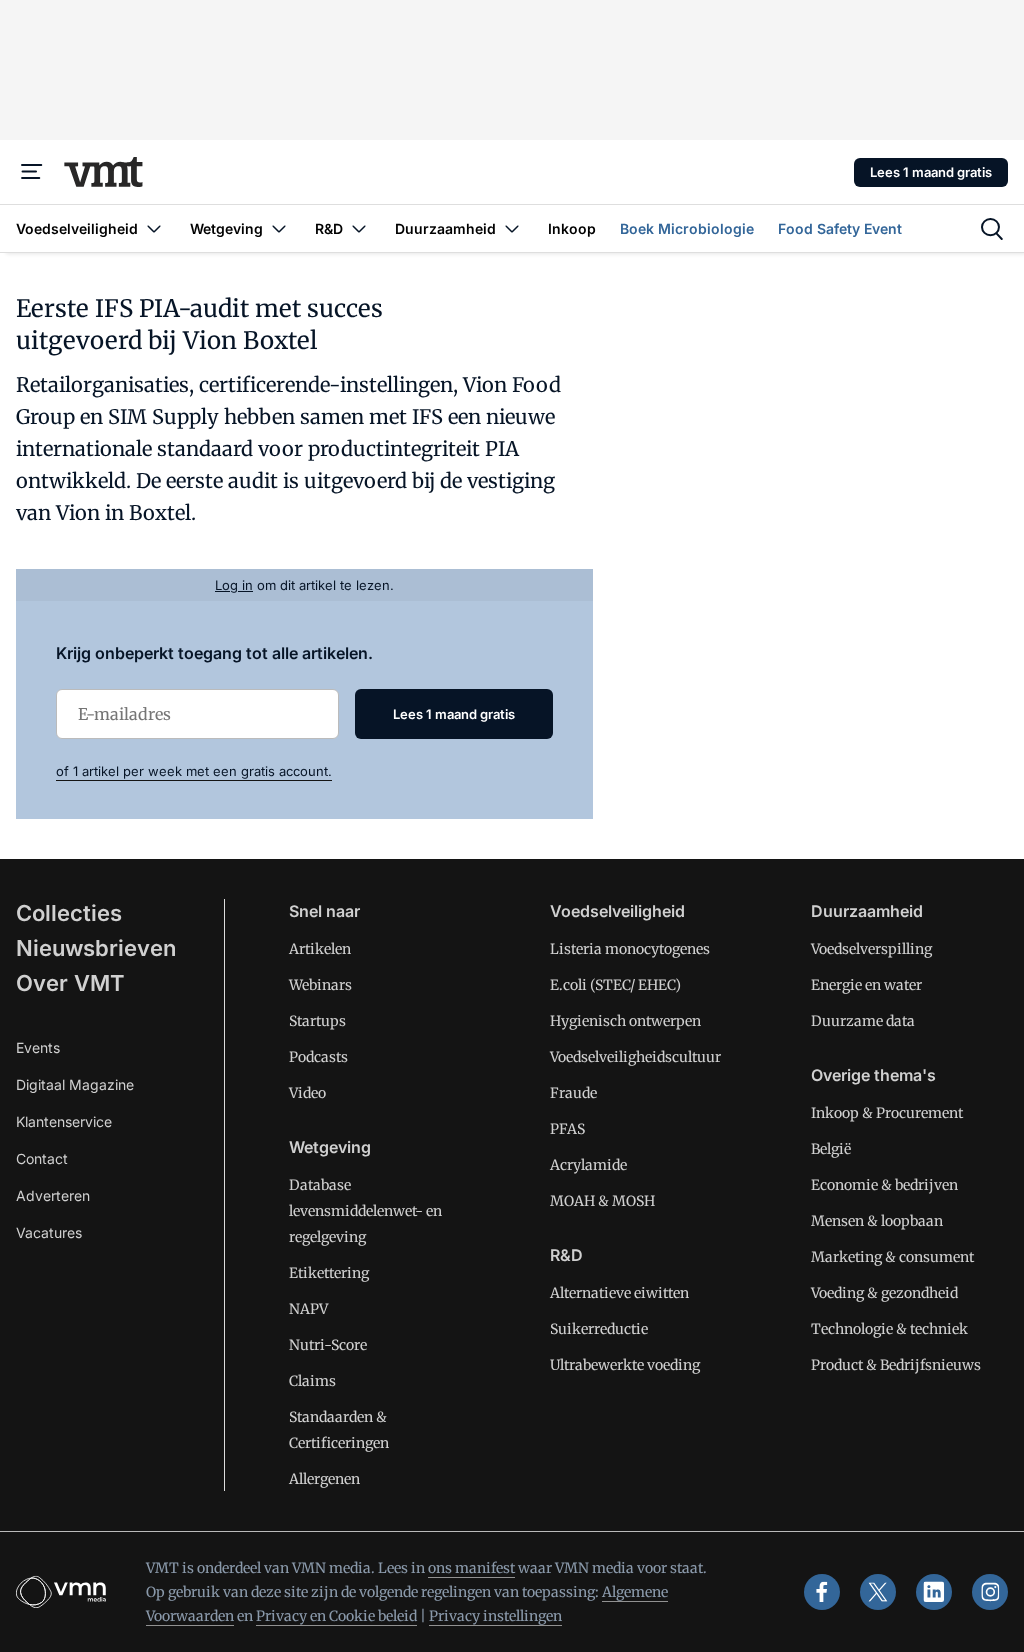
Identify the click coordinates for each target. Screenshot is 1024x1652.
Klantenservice (64, 1121)
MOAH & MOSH (602, 1201)
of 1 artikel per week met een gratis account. (194, 771)
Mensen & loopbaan (877, 1221)
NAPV (308, 1309)
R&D (566, 1255)
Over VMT (70, 983)
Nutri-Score (328, 1345)
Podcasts (318, 1057)
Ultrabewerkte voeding (625, 1365)
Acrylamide (588, 1165)
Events (38, 1047)
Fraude (573, 1093)
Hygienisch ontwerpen (625, 1021)
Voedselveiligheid (617, 911)
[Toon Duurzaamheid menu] (512, 228)
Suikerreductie (599, 1329)
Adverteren (53, 1195)
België (831, 1149)
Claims (312, 1381)
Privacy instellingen (495, 1616)
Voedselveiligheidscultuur (635, 1057)
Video (307, 1093)
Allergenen (324, 1479)
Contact (42, 1158)
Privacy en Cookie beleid (336, 1616)
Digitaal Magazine (75, 1084)
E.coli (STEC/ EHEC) (615, 985)
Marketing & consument (892, 1257)
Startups (317, 1021)
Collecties (69, 913)
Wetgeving (330, 1147)
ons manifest (471, 1568)
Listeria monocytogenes (630, 949)
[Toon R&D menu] (359, 228)
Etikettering (329, 1273)
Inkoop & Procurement (887, 1113)
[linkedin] (934, 1592)
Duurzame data (863, 1021)
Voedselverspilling (871, 949)
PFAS (567, 1129)
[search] (992, 229)
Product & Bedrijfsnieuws (896, 1365)
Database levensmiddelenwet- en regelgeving (365, 1211)
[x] (878, 1592)
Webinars (320, 985)
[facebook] (822, 1592)
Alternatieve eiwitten (619, 1293)
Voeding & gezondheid (884, 1293)
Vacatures (49, 1232)
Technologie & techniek (889, 1329)
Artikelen (320, 949)
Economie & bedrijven (884, 1185)
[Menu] (32, 172)
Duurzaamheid (867, 911)
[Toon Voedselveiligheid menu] (154, 228)
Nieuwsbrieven (96, 948)
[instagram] (990, 1592)
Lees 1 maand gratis (931, 172)
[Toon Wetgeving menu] (279, 228)
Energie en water (866, 985)
